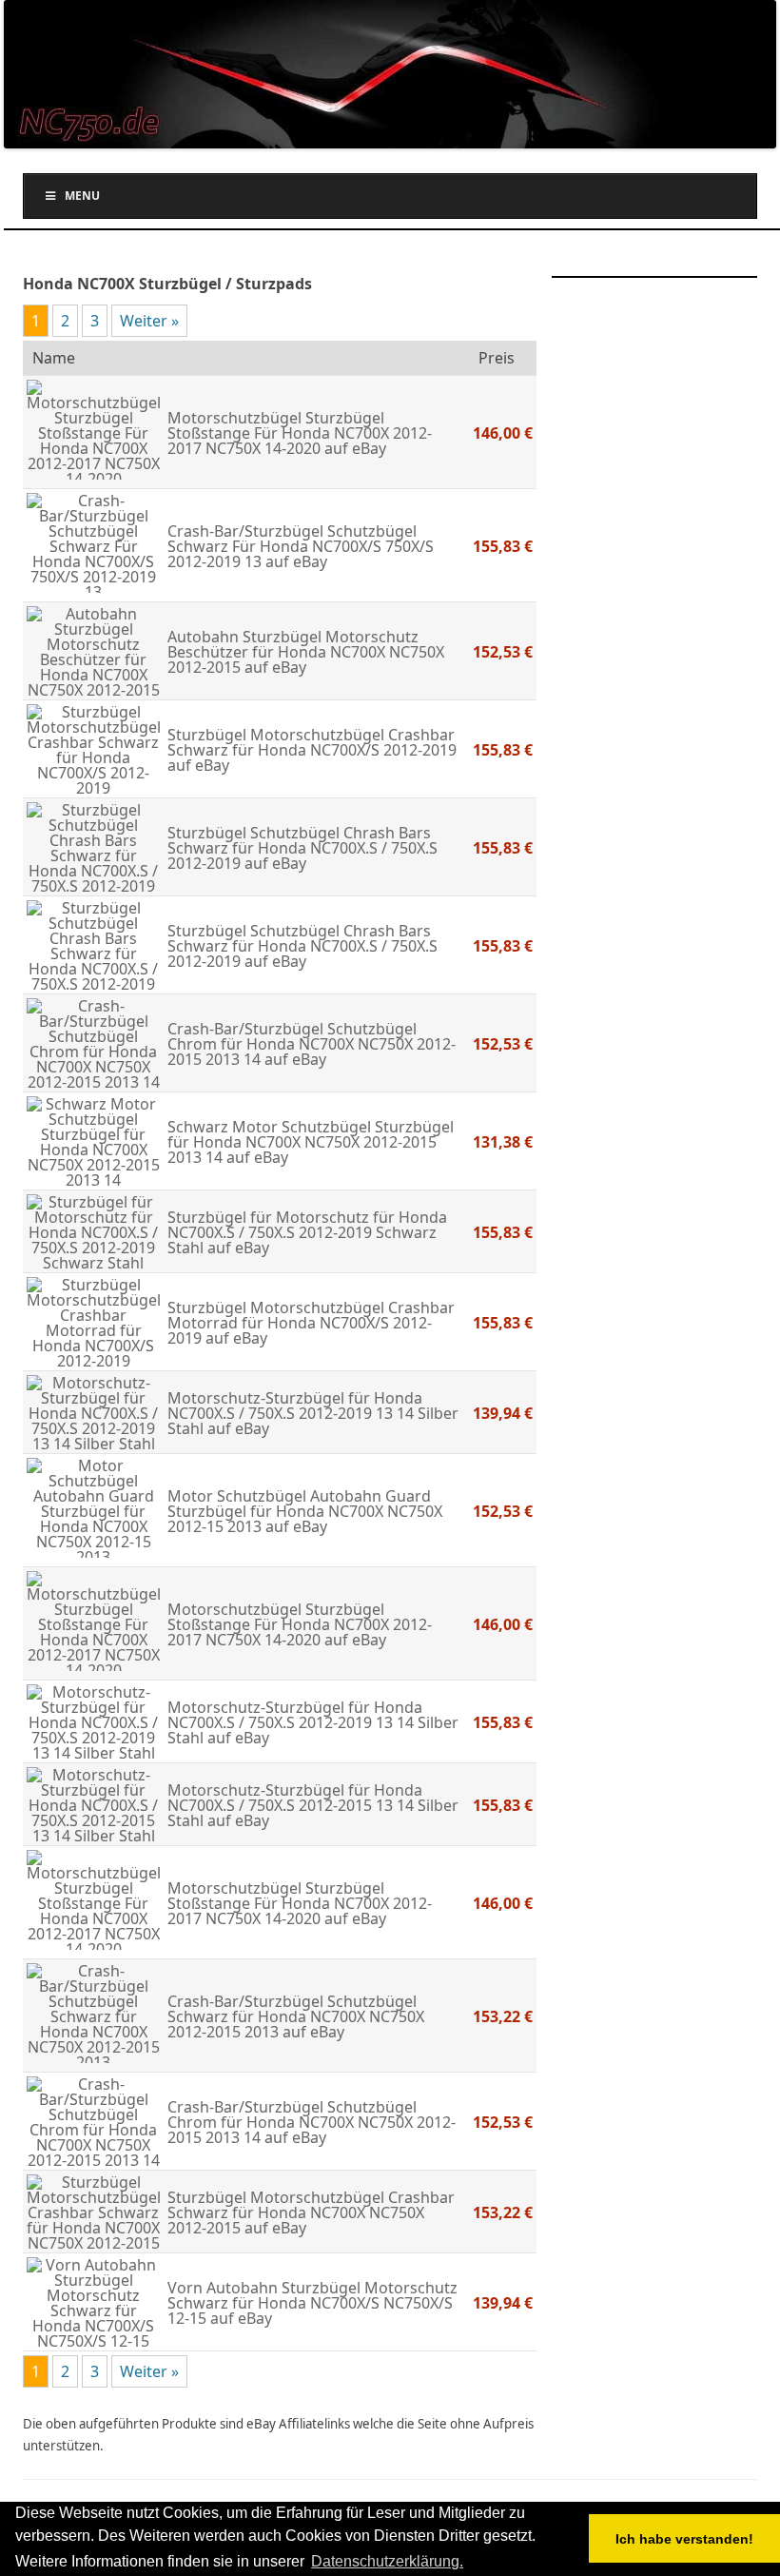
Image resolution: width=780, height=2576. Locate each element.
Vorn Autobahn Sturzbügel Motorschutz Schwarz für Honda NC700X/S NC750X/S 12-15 (312, 2303)
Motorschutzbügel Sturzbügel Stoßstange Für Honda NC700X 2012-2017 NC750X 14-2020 (300, 433)
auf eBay (353, 448)
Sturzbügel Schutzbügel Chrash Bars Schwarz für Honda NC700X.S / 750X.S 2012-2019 (302, 848)
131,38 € (503, 1142)
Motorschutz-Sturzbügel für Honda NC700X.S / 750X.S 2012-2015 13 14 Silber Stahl (313, 1805)
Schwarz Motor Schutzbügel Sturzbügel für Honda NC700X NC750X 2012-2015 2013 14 (311, 1142)
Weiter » (149, 321)
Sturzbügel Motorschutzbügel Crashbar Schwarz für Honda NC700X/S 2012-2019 (312, 742)
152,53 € (503, 652)
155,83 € (503, 546)
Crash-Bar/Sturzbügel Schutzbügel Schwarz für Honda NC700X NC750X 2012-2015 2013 (296, 2016)
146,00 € (503, 433)
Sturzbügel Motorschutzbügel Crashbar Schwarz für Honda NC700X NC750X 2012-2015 (311, 2212)
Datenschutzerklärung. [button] (387, 2561)
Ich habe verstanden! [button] (684, 2539)
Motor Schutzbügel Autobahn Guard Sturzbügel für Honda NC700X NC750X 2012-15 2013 (305, 1511)
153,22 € (503, 2016)
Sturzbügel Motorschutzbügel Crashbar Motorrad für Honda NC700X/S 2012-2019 (311, 1323)
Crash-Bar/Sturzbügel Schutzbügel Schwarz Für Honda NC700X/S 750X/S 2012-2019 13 (301, 546)
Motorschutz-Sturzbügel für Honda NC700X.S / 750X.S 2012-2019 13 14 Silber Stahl (313, 1413)
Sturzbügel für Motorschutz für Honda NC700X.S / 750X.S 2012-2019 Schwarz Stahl (307, 1232)
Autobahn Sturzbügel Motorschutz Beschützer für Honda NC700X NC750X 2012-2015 (306, 652)
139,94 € (503, 1413)
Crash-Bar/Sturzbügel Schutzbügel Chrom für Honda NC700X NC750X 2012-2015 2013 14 (312, 1044)
